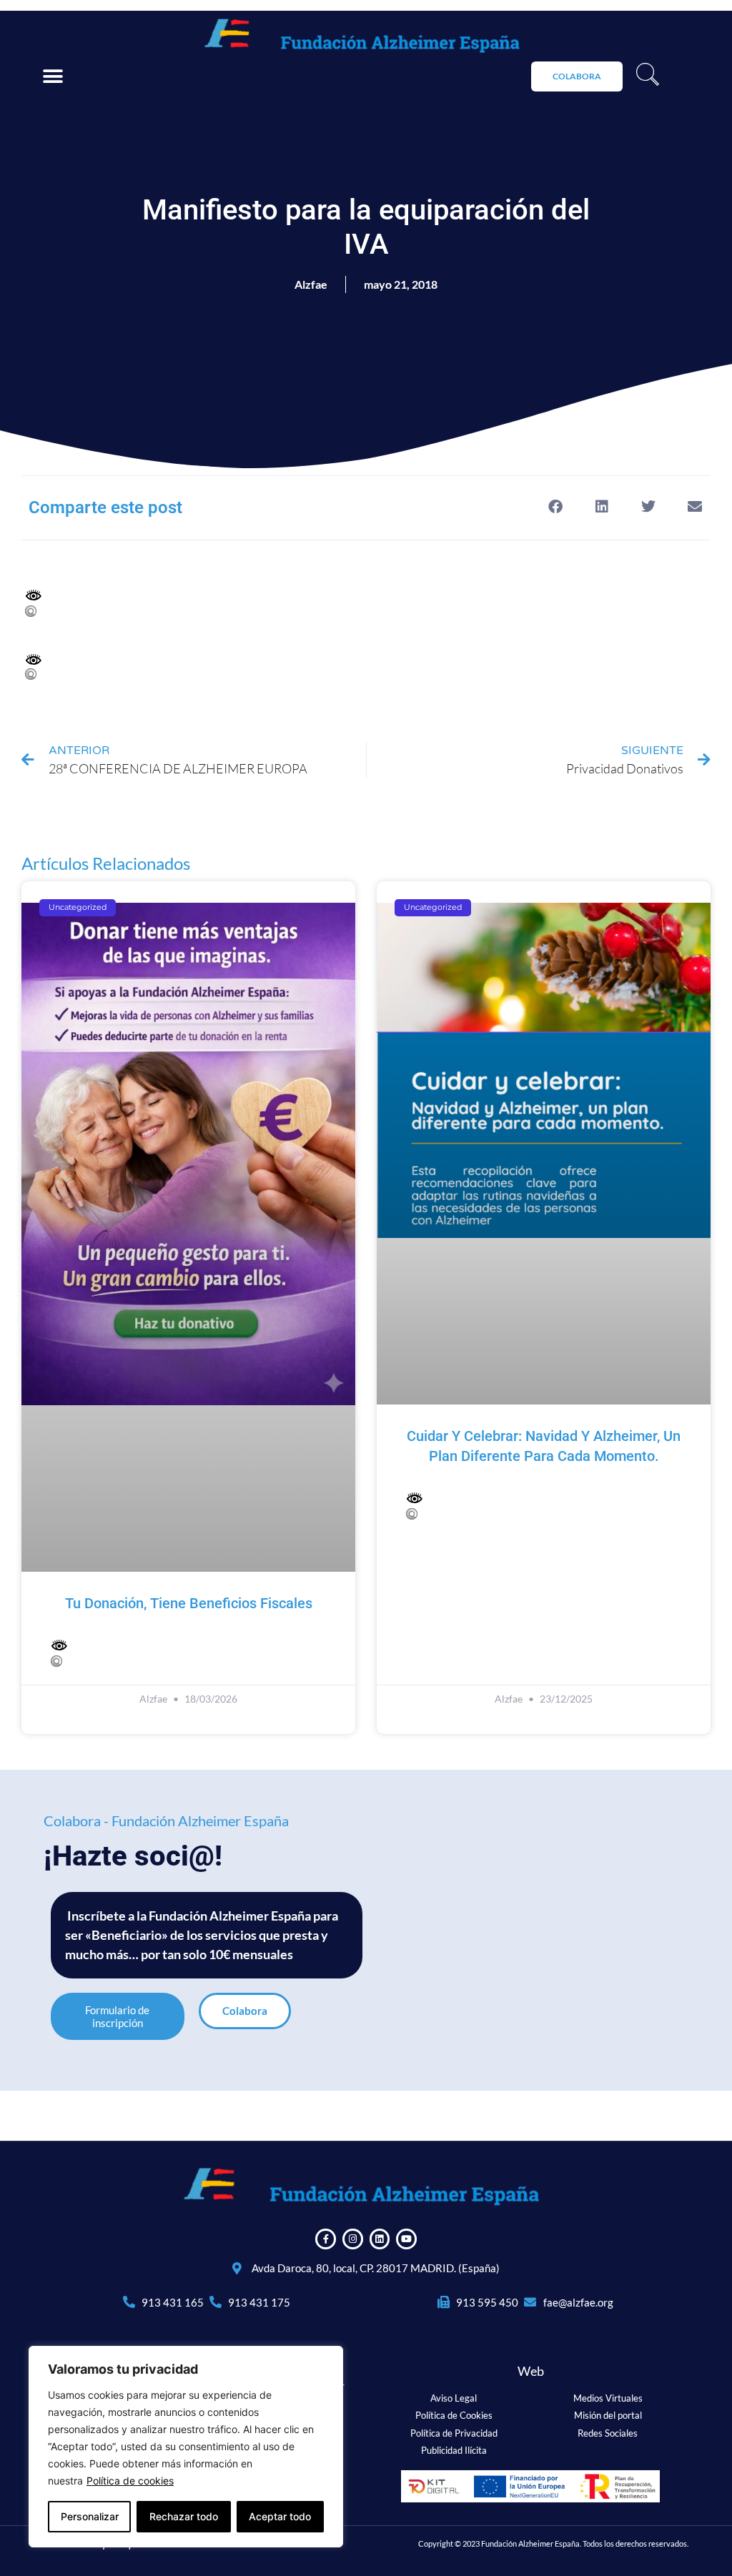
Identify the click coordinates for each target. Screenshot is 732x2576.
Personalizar (90, 2516)
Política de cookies (130, 2481)
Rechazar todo (184, 2516)
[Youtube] (406, 2239)
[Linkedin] (380, 2239)
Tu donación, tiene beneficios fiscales (189, 1603)
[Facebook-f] (326, 2239)
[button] (53, 77)
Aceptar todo (280, 2516)
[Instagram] (353, 2239)
